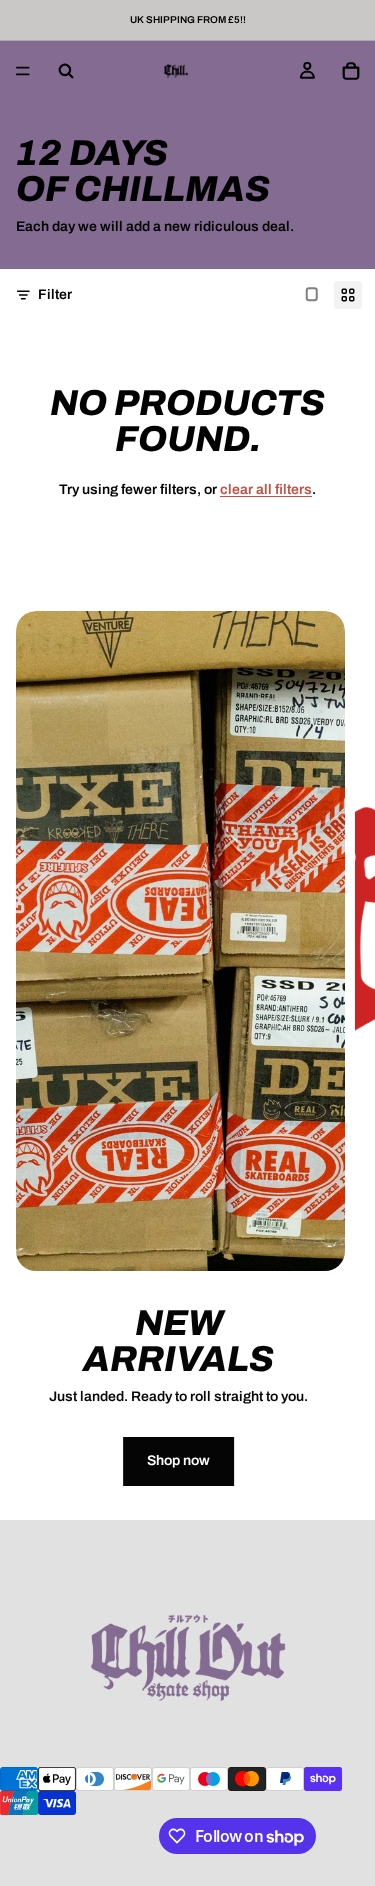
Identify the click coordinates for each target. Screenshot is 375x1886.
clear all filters (266, 489)
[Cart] (351, 71)
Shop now (178, 1460)
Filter (55, 294)
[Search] (66, 71)
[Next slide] (343, 1065)
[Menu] (23, 71)
